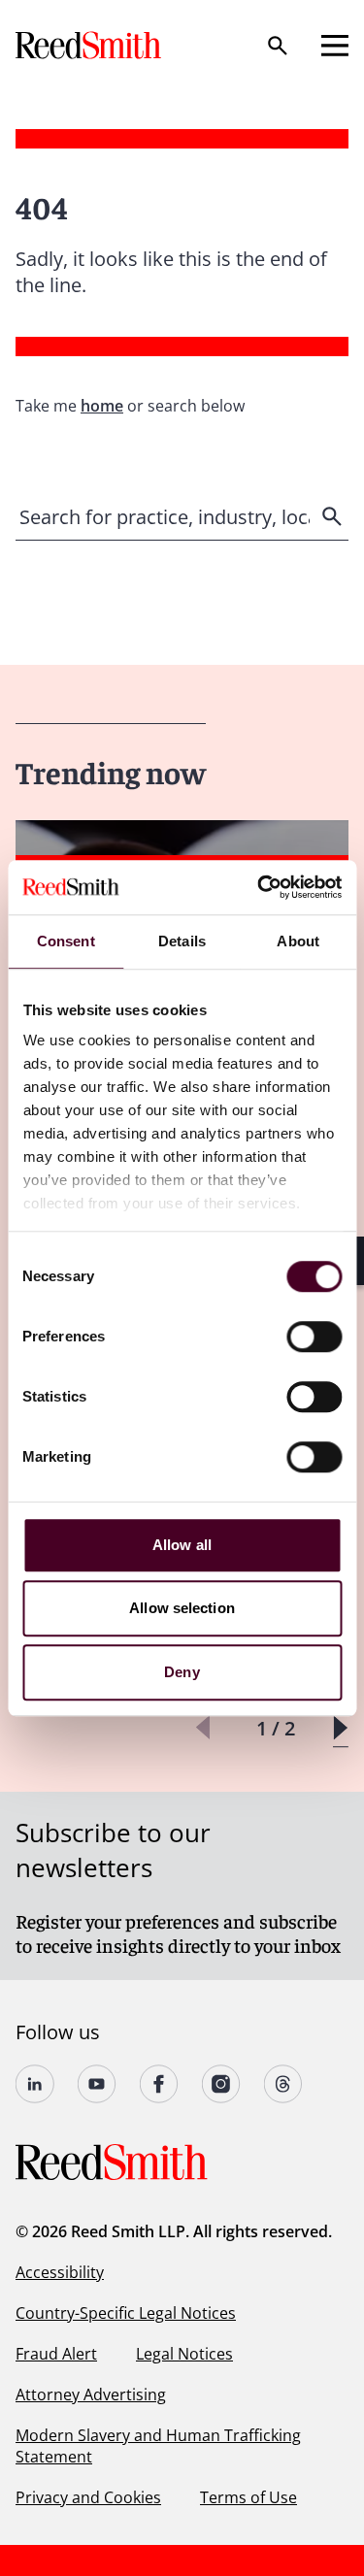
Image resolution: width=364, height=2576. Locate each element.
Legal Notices (184, 2354)
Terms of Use (248, 2497)
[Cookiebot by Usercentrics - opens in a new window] (259, 887)
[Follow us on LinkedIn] (35, 2084)
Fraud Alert (56, 2354)
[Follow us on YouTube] (97, 2084)
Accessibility (60, 2272)
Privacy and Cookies (88, 2497)
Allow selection (182, 1608)
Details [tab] (182, 941)
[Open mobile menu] (335, 46)
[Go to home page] (90, 45)
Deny (182, 1672)
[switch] (314, 1337)
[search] (334, 516)
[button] (340, 1728)
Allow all (182, 1545)
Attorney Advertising (91, 2394)
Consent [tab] (66, 941)
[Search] (278, 46)
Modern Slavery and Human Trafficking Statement (158, 2446)
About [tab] (298, 941)
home (102, 406)
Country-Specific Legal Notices (126, 2313)
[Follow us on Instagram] (221, 2084)
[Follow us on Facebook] (159, 2084)
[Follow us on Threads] (283, 2084)
